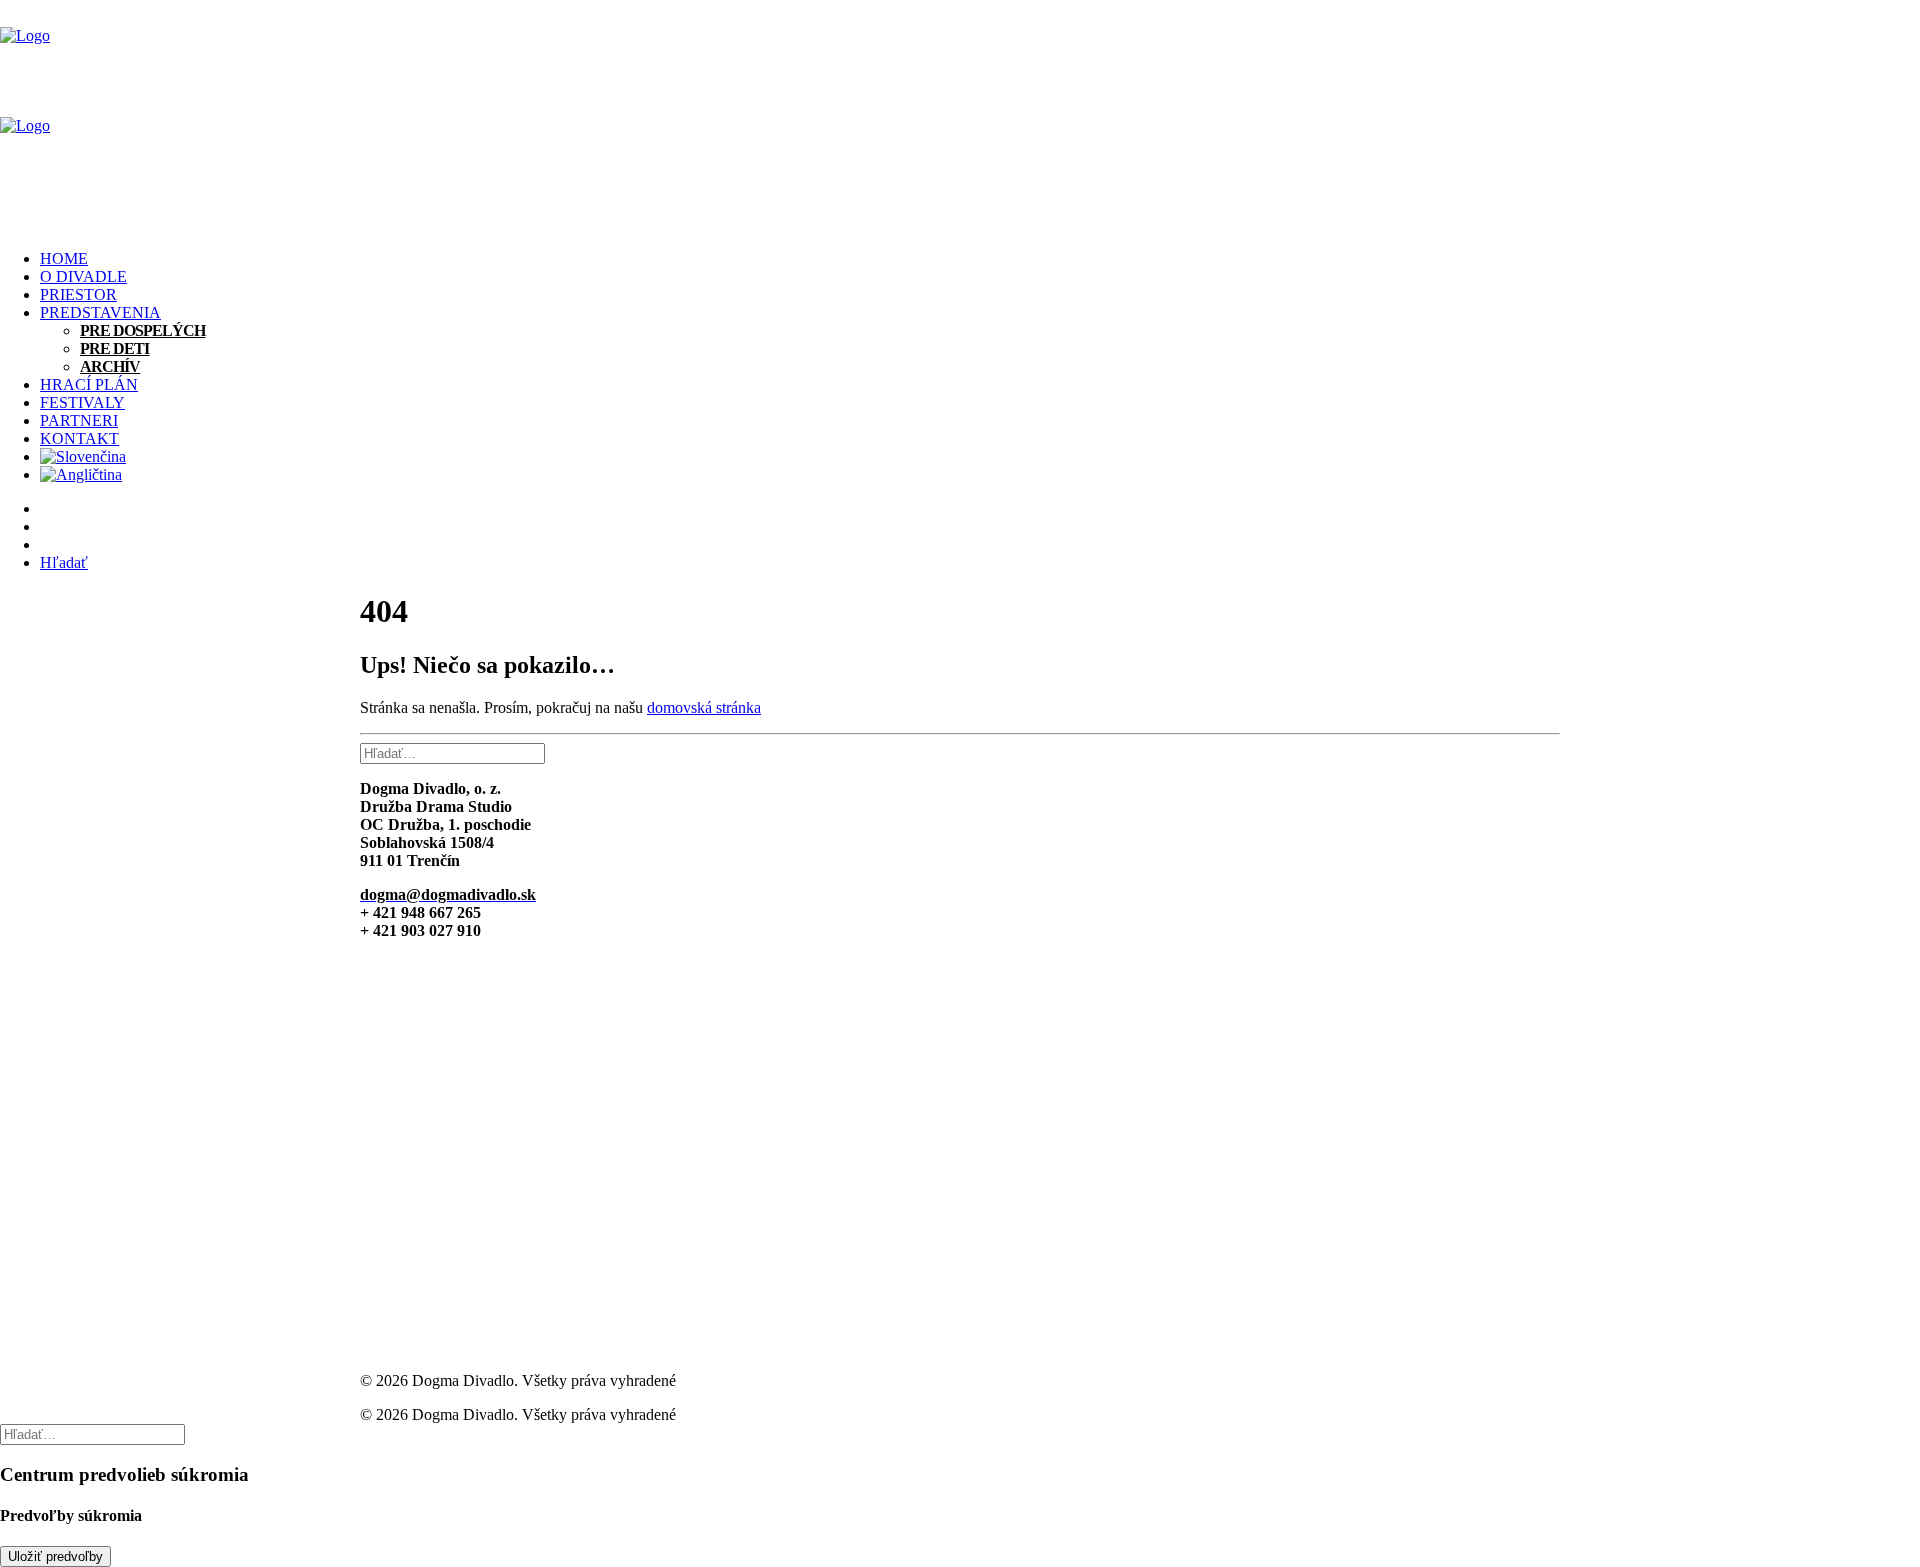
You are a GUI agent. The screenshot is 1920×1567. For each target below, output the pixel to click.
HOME (64, 258)
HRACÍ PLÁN (89, 384)
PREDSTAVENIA (100, 312)
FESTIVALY (82, 402)
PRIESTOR (78, 294)
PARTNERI (79, 420)
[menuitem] (980, 259)
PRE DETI (114, 348)
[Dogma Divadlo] (960, 117)
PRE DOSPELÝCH (143, 330)
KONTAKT (79, 438)
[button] (64, 562)
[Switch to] (980, 457)
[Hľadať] (452, 752)
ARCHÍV (110, 366)
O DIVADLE (83, 276)
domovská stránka (704, 707)
